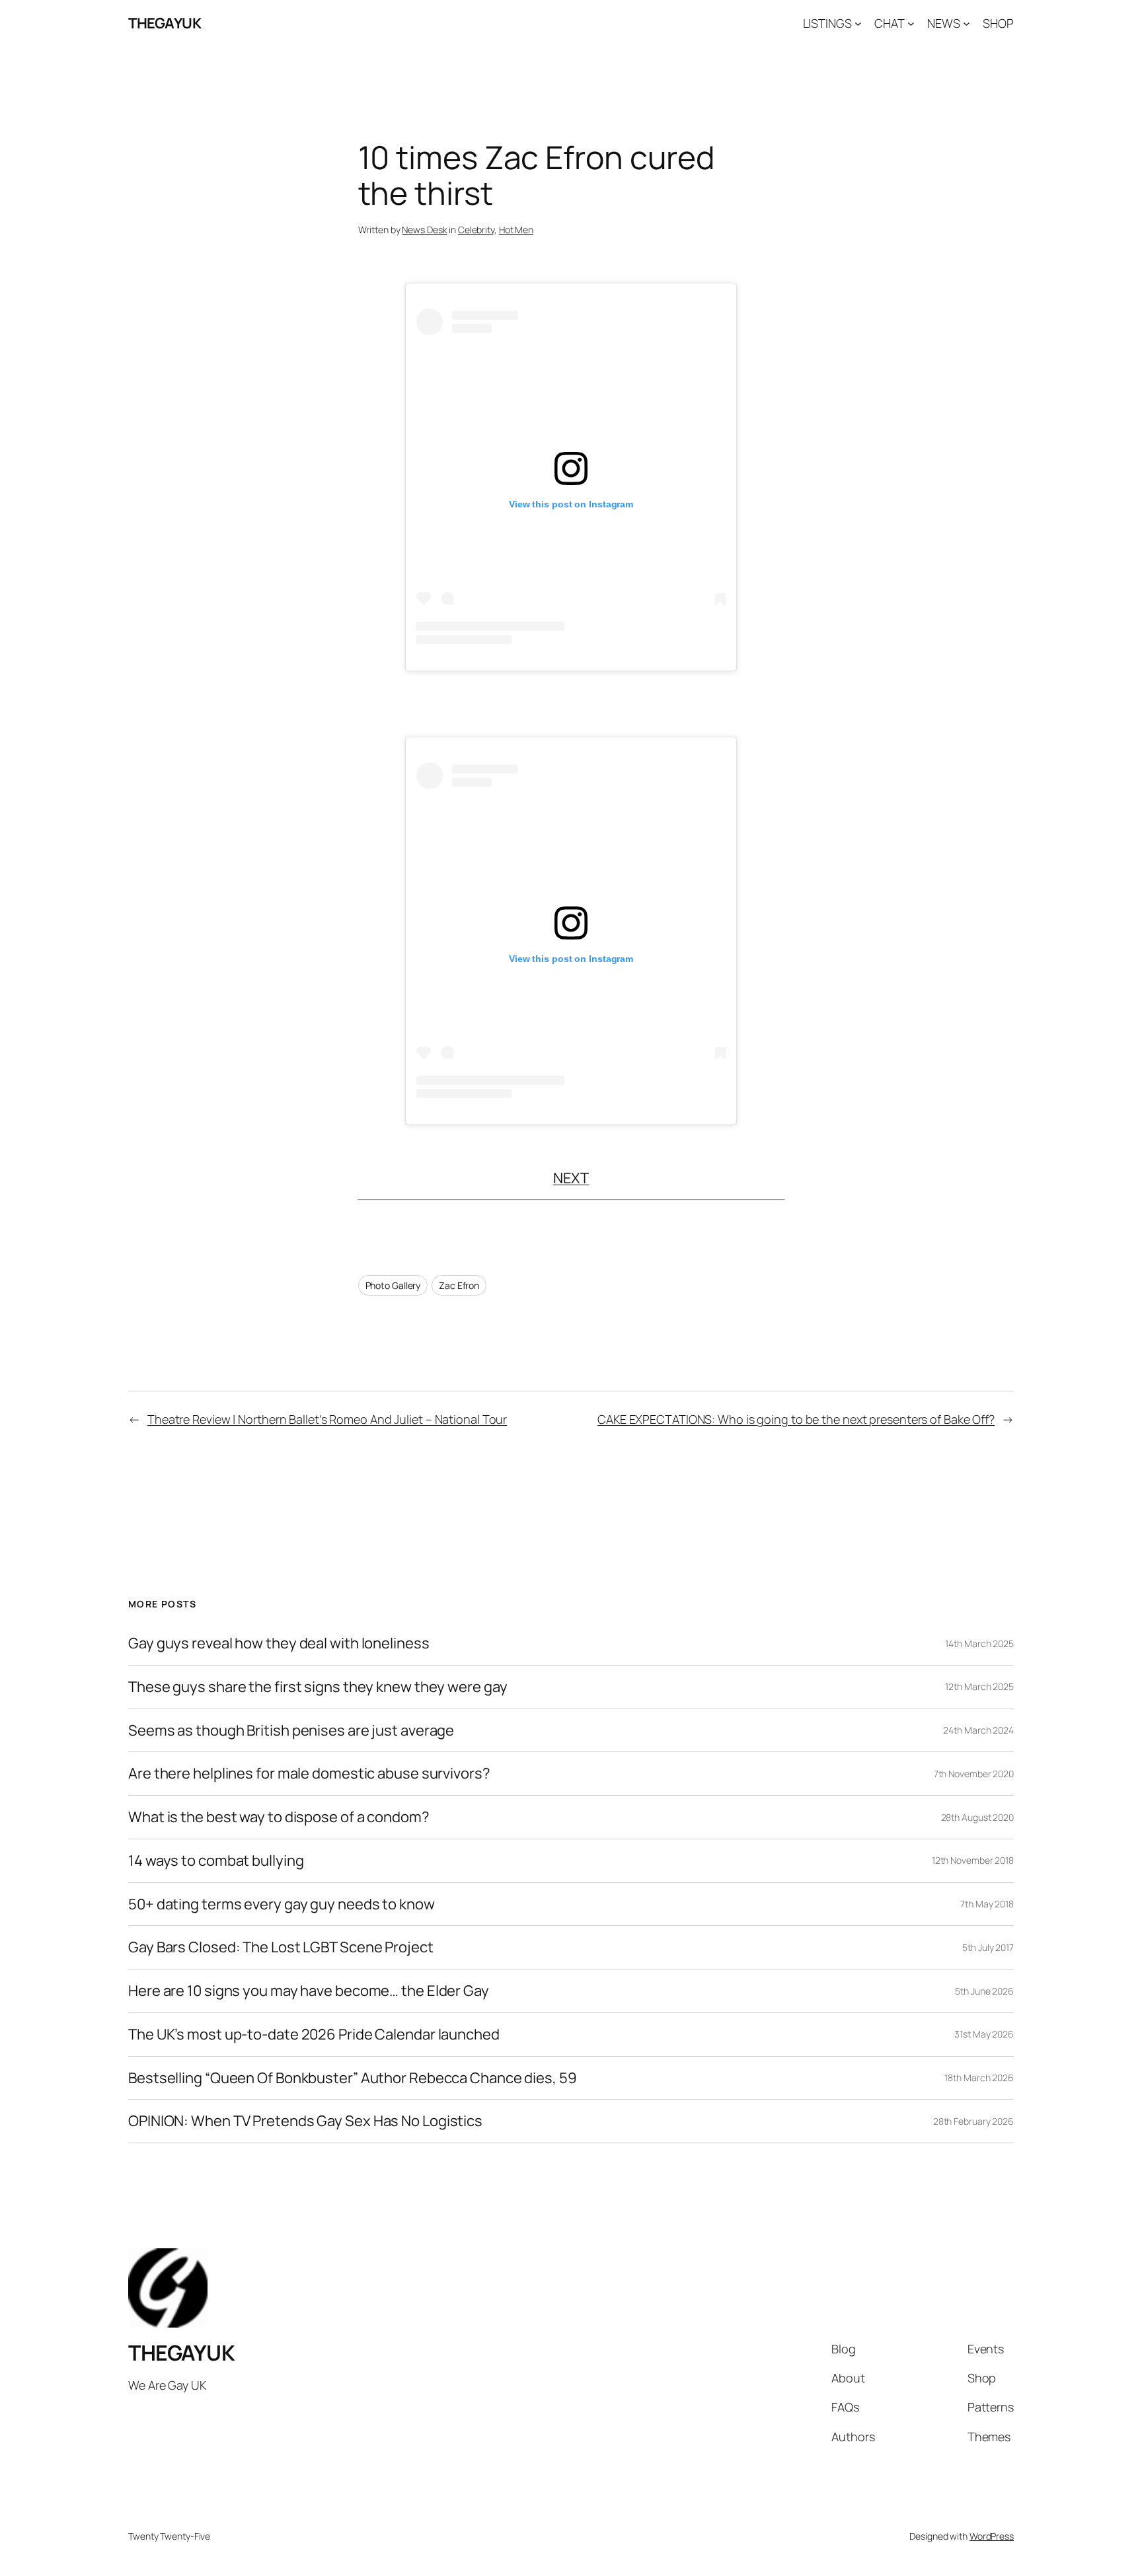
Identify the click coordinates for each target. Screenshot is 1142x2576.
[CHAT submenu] (911, 23)
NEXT (571, 1178)
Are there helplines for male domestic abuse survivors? (309, 1774)
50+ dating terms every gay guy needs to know (282, 1904)
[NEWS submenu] (967, 23)
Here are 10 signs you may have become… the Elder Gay (309, 1991)
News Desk (424, 230)
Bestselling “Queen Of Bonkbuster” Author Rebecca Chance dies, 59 (353, 2078)
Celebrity (476, 230)
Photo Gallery (393, 1285)
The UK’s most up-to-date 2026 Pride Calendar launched (314, 2035)
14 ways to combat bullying (216, 1861)
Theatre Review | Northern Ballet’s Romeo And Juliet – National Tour (327, 1419)
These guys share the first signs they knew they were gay (318, 1687)
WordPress (992, 2536)
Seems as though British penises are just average (291, 1731)
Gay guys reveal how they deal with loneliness (279, 1643)
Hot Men (516, 230)
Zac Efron (459, 1285)
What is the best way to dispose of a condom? (279, 1817)
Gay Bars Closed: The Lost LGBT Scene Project (281, 1947)
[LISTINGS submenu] (858, 23)
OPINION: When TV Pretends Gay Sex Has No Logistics (305, 2121)
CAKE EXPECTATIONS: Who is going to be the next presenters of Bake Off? (796, 1419)
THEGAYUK (165, 23)
